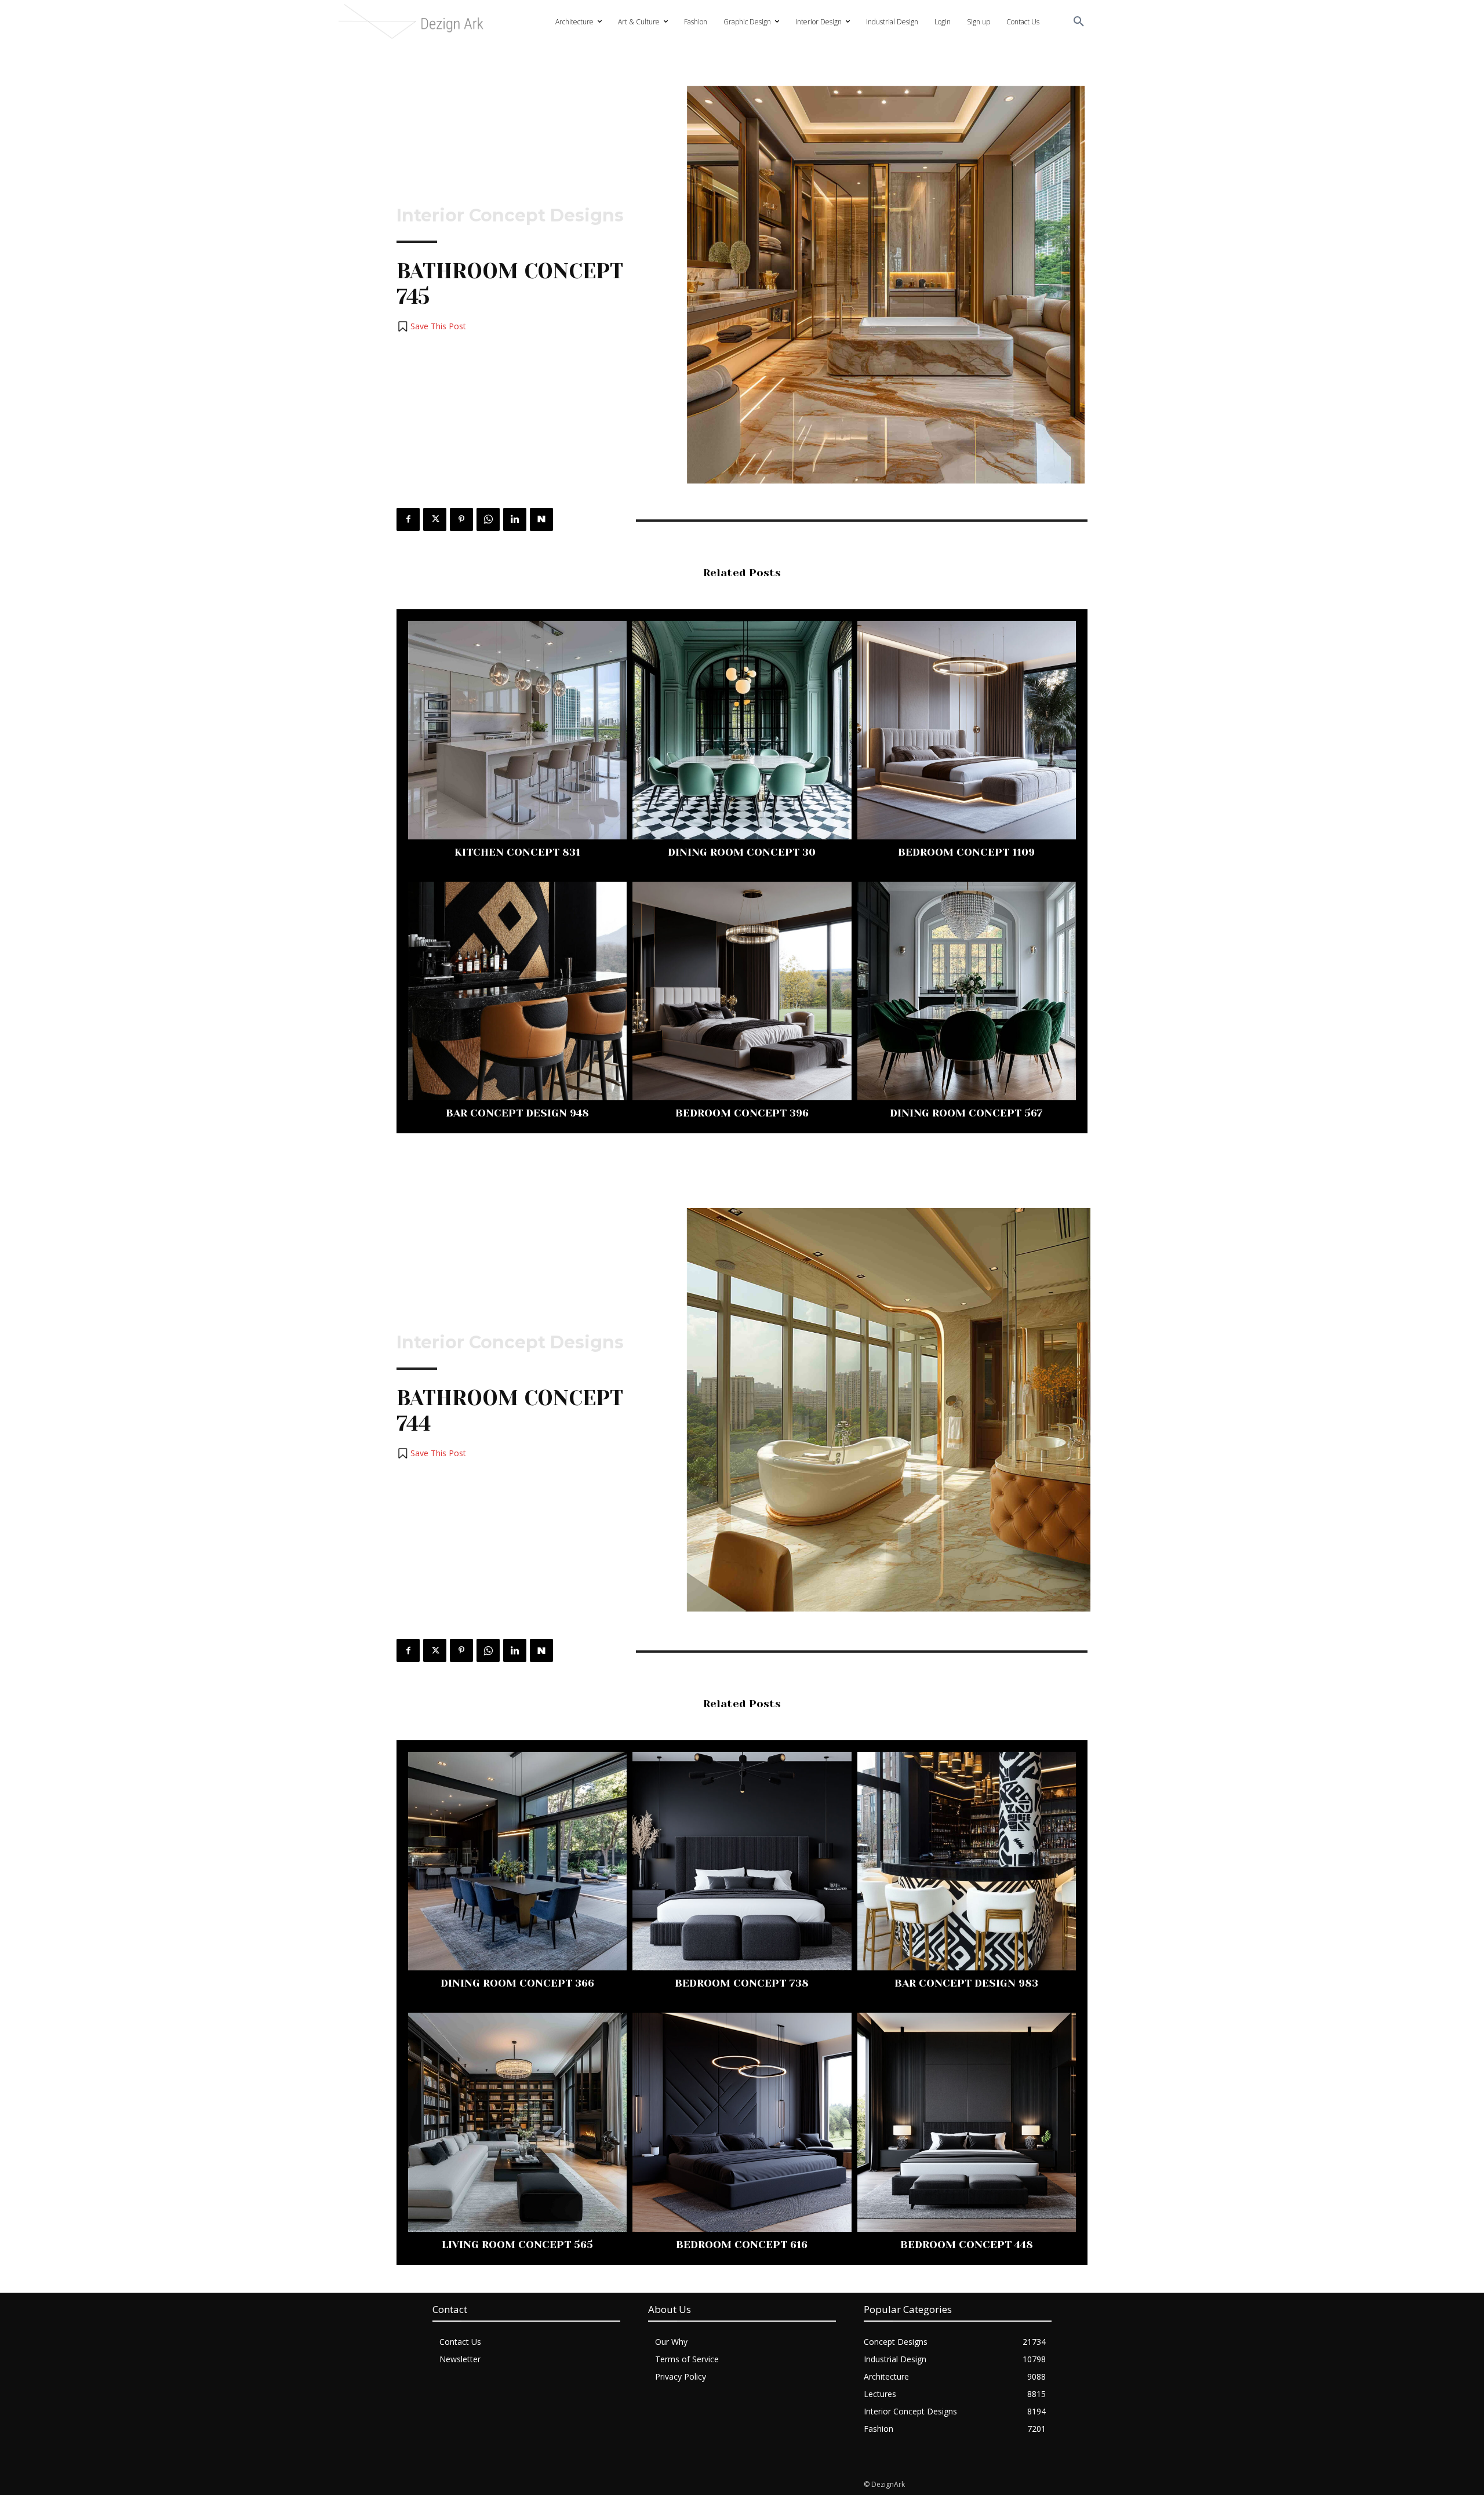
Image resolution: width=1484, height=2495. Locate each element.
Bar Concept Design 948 (517, 1113)
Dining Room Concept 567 (966, 1113)
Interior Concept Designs (510, 216)
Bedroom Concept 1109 (966, 852)
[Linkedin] (515, 519)
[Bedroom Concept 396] (742, 991)
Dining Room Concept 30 (742, 852)
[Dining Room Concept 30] (742, 730)
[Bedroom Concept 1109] (967, 730)
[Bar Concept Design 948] (517, 991)
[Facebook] (408, 519)
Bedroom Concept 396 (742, 1113)
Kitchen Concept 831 (517, 852)
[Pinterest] (461, 519)
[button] (1079, 22)
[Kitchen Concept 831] (517, 730)
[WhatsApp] (488, 519)
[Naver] (541, 519)
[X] (435, 519)
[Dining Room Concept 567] (967, 991)
